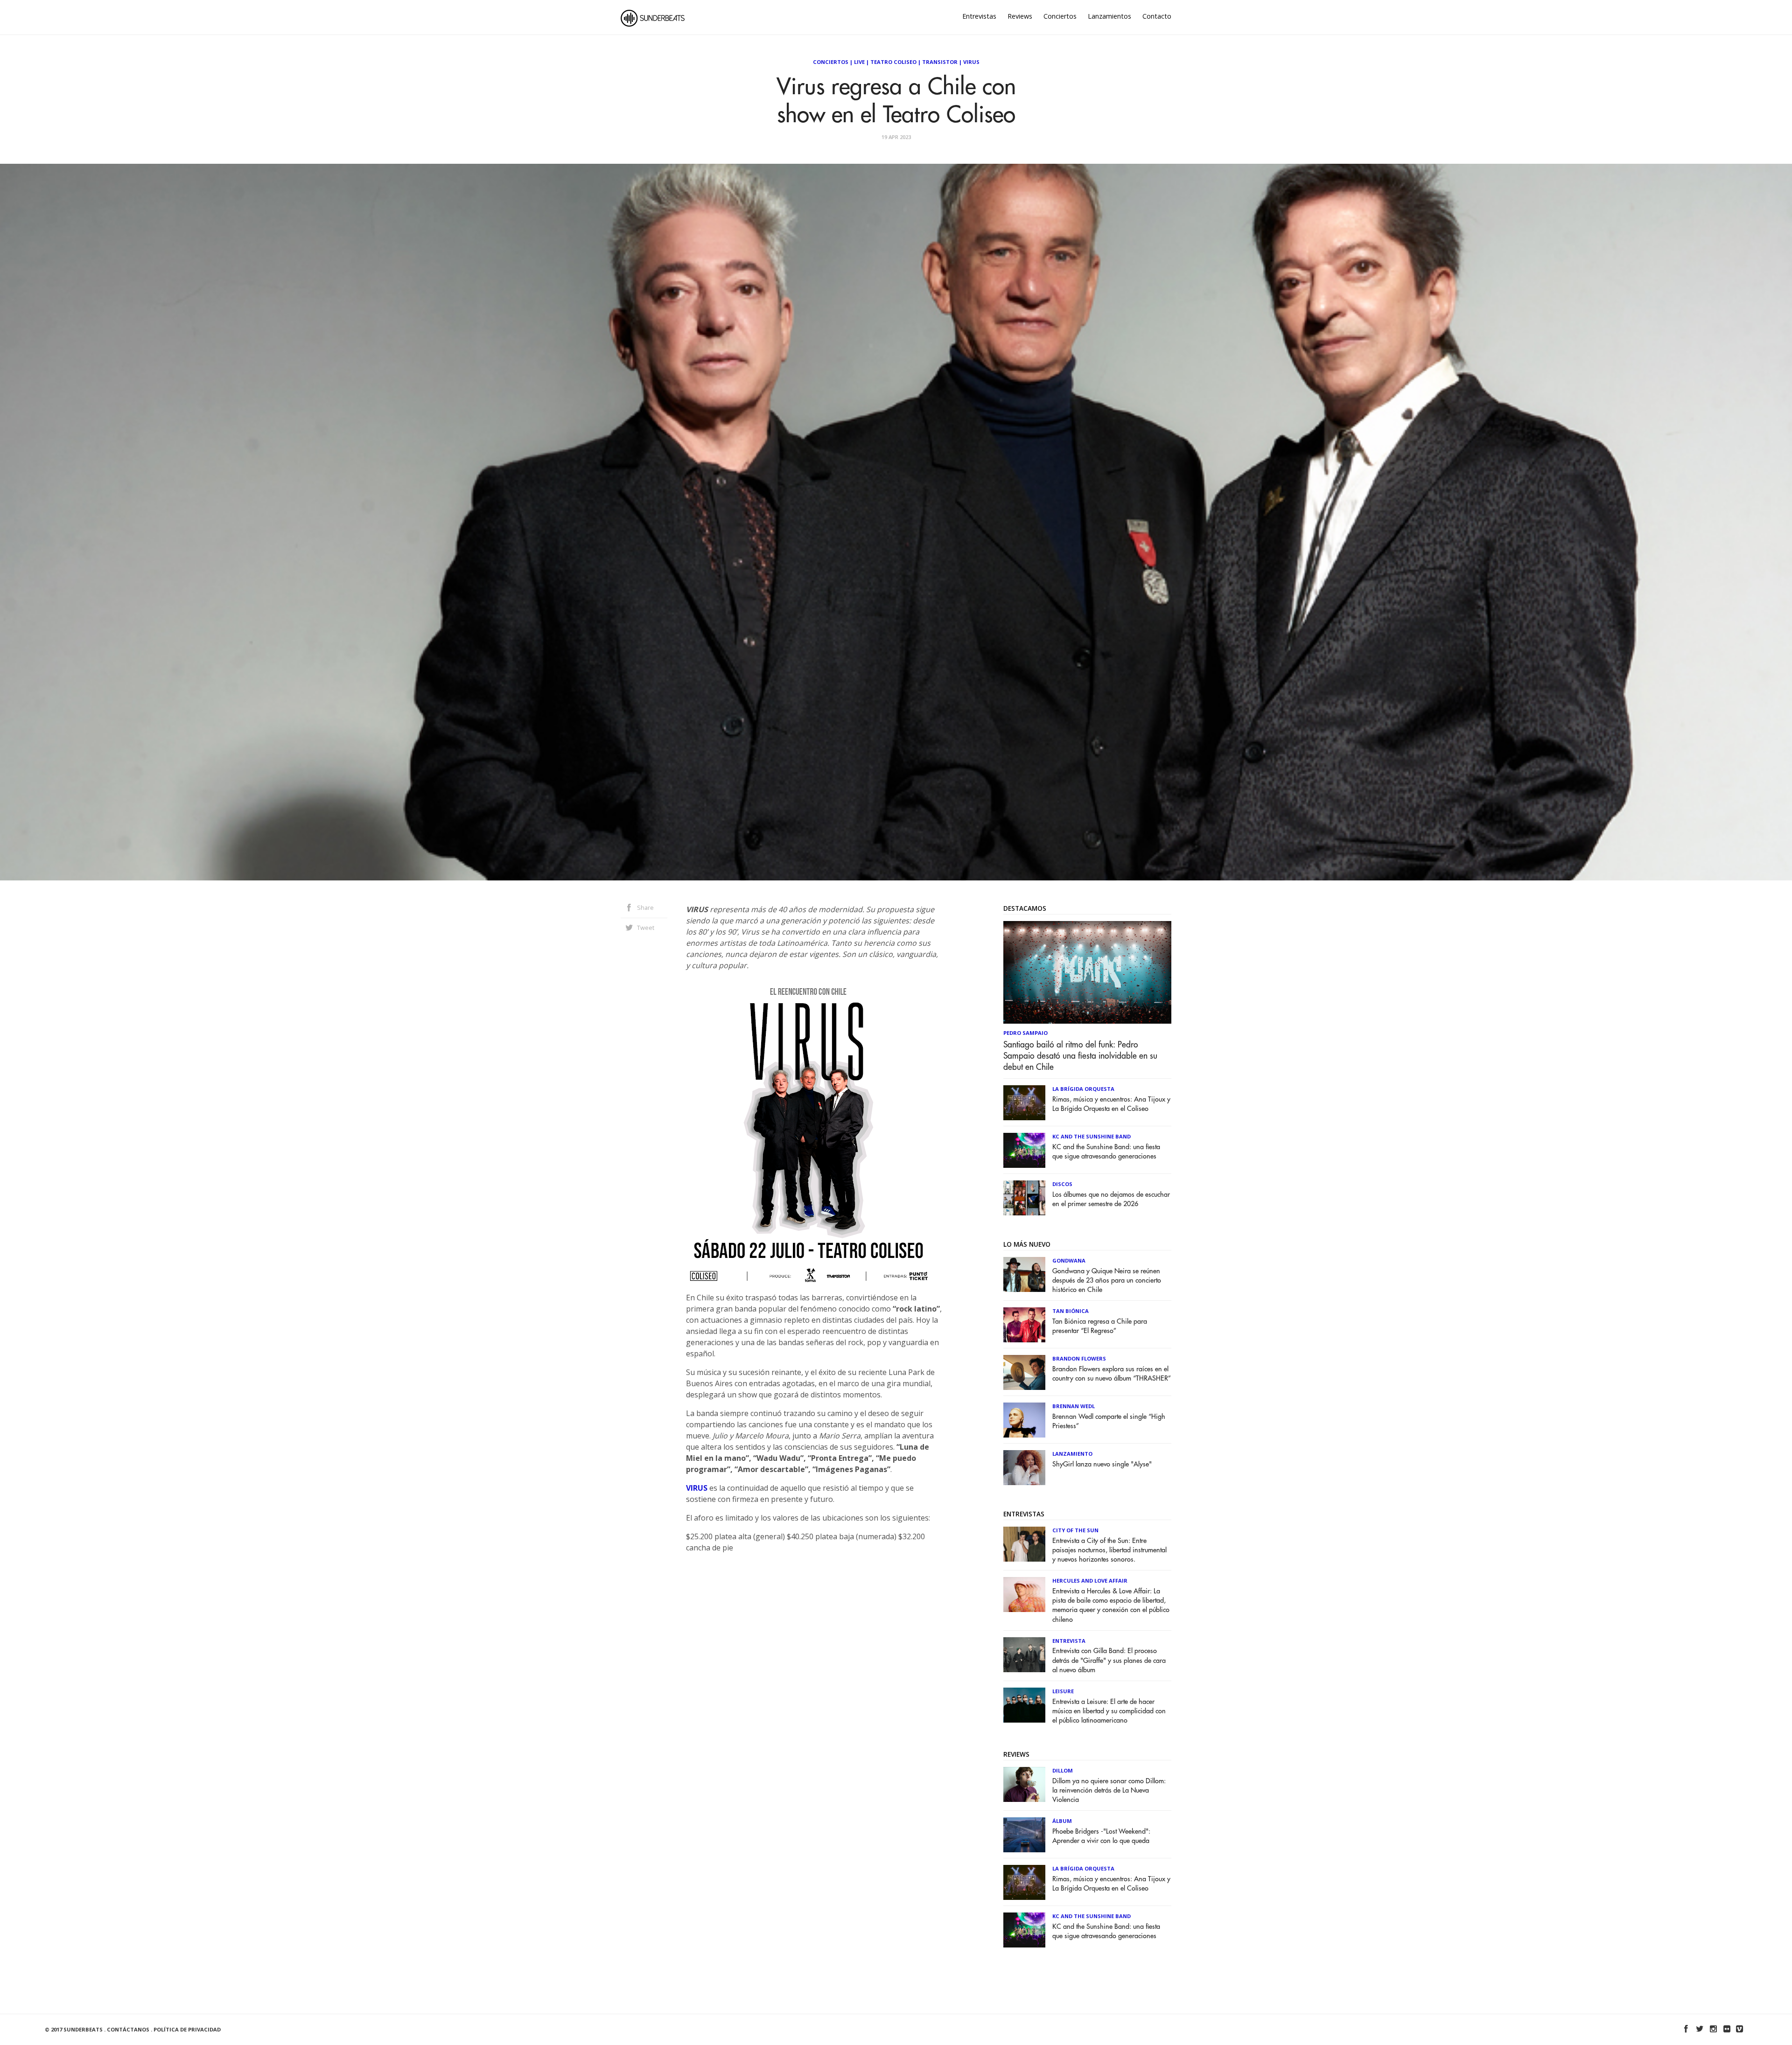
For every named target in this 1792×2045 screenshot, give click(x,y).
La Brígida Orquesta (1083, 1089)
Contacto (1157, 16)
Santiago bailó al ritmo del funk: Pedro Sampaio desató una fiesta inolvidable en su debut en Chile (1080, 1056)
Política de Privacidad (187, 2029)
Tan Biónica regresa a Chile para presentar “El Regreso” (1100, 1326)
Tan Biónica (1071, 1311)
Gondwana (1069, 1260)
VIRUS (697, 1488)
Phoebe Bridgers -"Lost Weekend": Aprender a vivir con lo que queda (1101, 1836)
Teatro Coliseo (893, 62)
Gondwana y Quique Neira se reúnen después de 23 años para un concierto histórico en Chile (1107, 1281)
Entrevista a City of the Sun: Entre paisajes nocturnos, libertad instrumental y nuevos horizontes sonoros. (1109, 1550)
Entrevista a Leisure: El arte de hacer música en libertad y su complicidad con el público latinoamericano (1109, 1711)
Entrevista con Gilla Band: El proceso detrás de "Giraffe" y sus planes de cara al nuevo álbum (1109, 1660)
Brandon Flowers (1079, 1358)
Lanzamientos (1109, 16)
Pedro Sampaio (1025, 1033)
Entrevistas (979, 16)
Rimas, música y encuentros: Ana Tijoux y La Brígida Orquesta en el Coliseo (1111, 1104)
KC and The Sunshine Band (1092, 1136)
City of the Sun (1075, 1530)
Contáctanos (128, 2029)
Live (859, 62)
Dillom (1063, 1770)
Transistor (940, 62)
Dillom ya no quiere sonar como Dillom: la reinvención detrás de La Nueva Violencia (1109, 1790)
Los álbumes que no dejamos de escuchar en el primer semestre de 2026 (1111, 1199)
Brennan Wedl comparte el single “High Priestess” (1109, 1421)
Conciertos (1060, 16)
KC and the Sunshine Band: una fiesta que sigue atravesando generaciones (1106, 1152)
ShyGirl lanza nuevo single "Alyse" (1102, 1464)
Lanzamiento (1072, 1454)
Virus (971, 62)
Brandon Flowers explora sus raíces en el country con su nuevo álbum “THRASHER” (1112, 1374)
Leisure (1063, 1691)
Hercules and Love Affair (1090, 1581)
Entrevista (1069, 1641)
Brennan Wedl (1074, 1406)
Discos (1062, 1184)
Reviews (1020, 16)
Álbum (1062, 1821)
